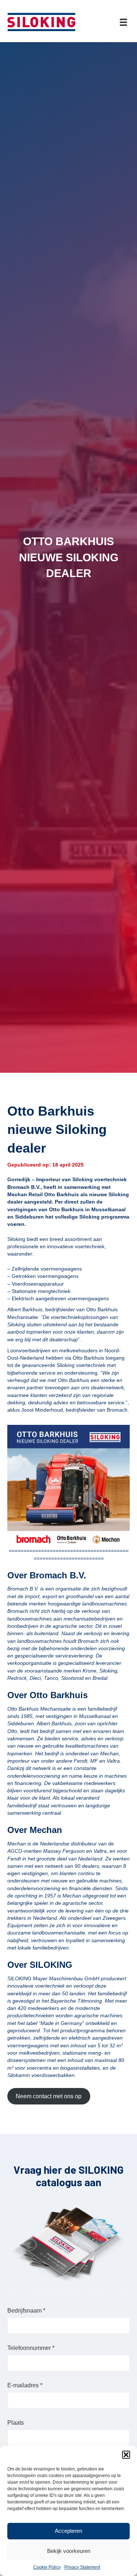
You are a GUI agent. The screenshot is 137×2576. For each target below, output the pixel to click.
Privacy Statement (82, 2567)
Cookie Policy (47, 2567)
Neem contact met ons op (49, 2096)
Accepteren (68, 2531)
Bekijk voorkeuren (69, 2551)
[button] (126, 2455)
